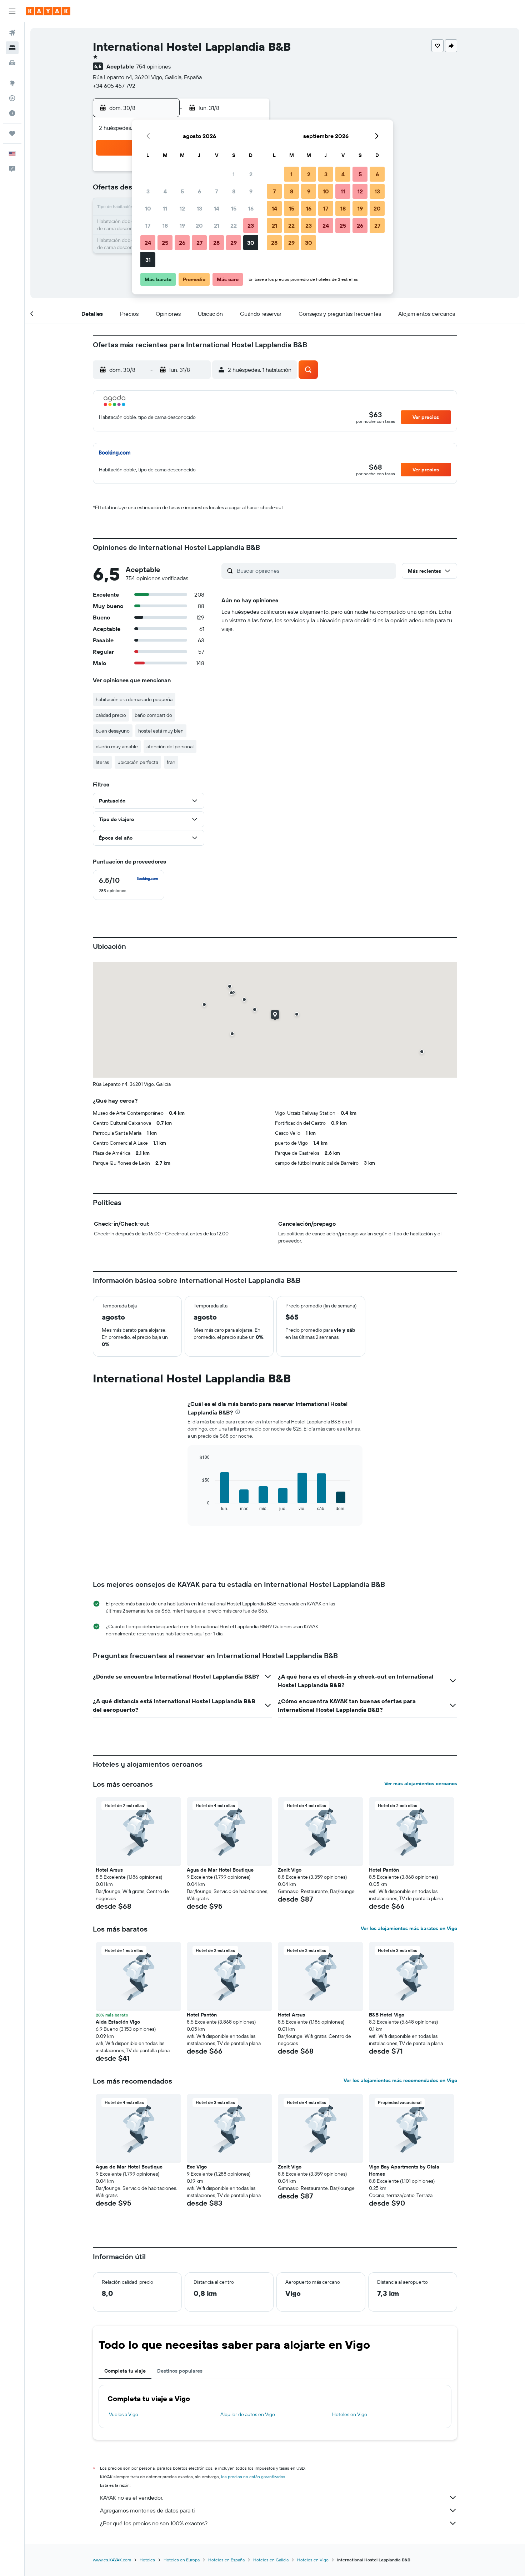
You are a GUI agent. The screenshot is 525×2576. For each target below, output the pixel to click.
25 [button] (165, 243)
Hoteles (147, 2560)
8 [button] (234, 191)
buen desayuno (113, 731)
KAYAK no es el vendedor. (132, 2497)
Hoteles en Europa (182, 2560)
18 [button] (165, 226)
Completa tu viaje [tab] (125, 2371)
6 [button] (199, 191)
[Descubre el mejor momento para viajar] (12, 113)
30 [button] (251, 243)
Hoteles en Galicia (271, 2560)
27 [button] (199, 243)
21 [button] (217, 226)
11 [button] (165, 208)
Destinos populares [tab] (180, 2371)
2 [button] (251, 174)
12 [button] (182, 208)
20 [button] (199, 226)
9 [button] (251, 191)
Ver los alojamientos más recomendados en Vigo (400, 2080)
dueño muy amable (117, 747)
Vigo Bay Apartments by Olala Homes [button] (404, 2170)
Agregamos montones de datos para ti (147, 2510)
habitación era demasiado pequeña (134, 699)
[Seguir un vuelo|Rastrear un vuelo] (12, 98)
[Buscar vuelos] (12, 33)
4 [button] (165, 191)
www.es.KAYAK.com (112, 2560)
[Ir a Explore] (12, 83)
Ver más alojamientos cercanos (421, 1783)
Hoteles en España (226, 2560)
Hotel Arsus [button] (109, 1870)
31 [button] (148, 260)
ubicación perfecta (138, 762)
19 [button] (182, 226)
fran (171, 762)
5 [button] (182, 191)
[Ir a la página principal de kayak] (48, 11)
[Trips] (12, 133)
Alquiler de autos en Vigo (248, 2414)
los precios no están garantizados (253, 2477)
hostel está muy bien (161, 731)
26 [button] (182, 243)
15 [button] (234, 208)
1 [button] (234, 174)
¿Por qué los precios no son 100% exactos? (154, 2523)
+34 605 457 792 (114, 86)
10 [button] (148, 208)
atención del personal (170, 747)
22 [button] (234, 226)
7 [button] (216, 191)
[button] (12, 11)
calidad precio (111, 715)
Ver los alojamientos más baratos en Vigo (409, 1928)
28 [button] (216, 243)
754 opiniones (153, 66)
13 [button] (199, 208)
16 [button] (251, 208)
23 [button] (251, 226)
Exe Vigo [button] (197, 2167)
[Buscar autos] (12, 63)
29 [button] (234, 243)
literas (102, 762)
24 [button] (148, 243)
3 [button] (148, 191)
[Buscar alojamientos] (12, 48)
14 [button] (217, 208)
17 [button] (148, 226)
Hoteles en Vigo (350, 2414)
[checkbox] (129, 885)
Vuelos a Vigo (124, 2414)
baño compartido (153, 715)
